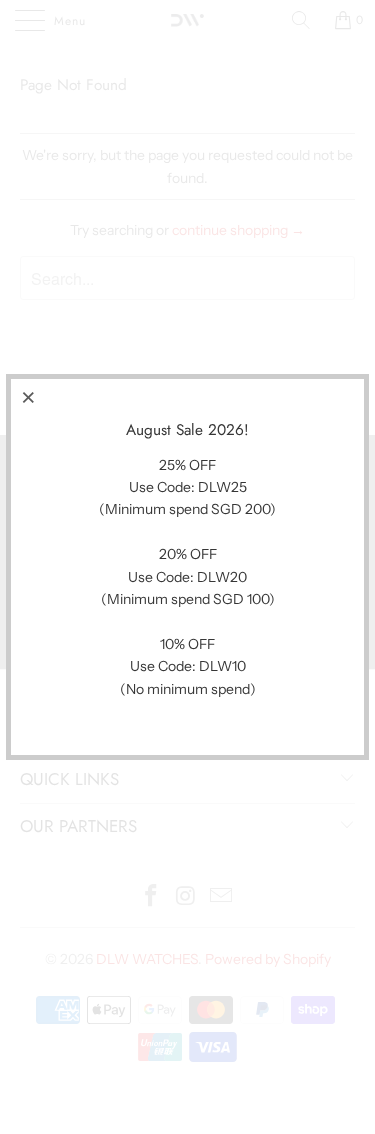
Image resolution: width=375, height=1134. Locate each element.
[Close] (29, 397)
